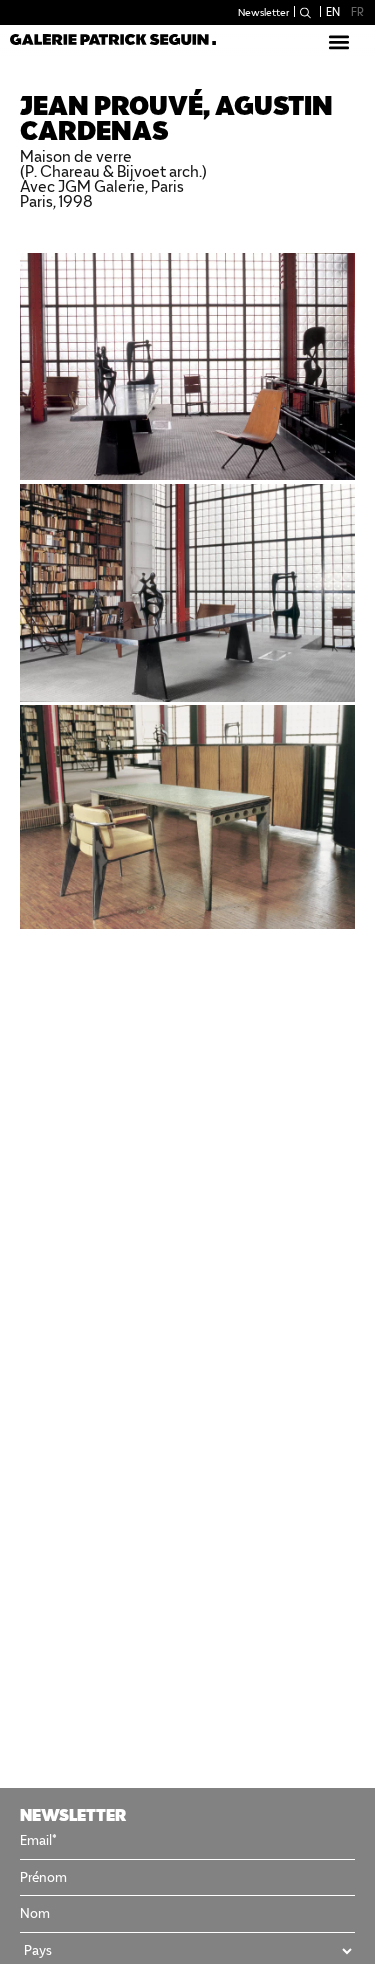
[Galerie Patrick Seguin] (113, 38)
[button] (338, 41)
